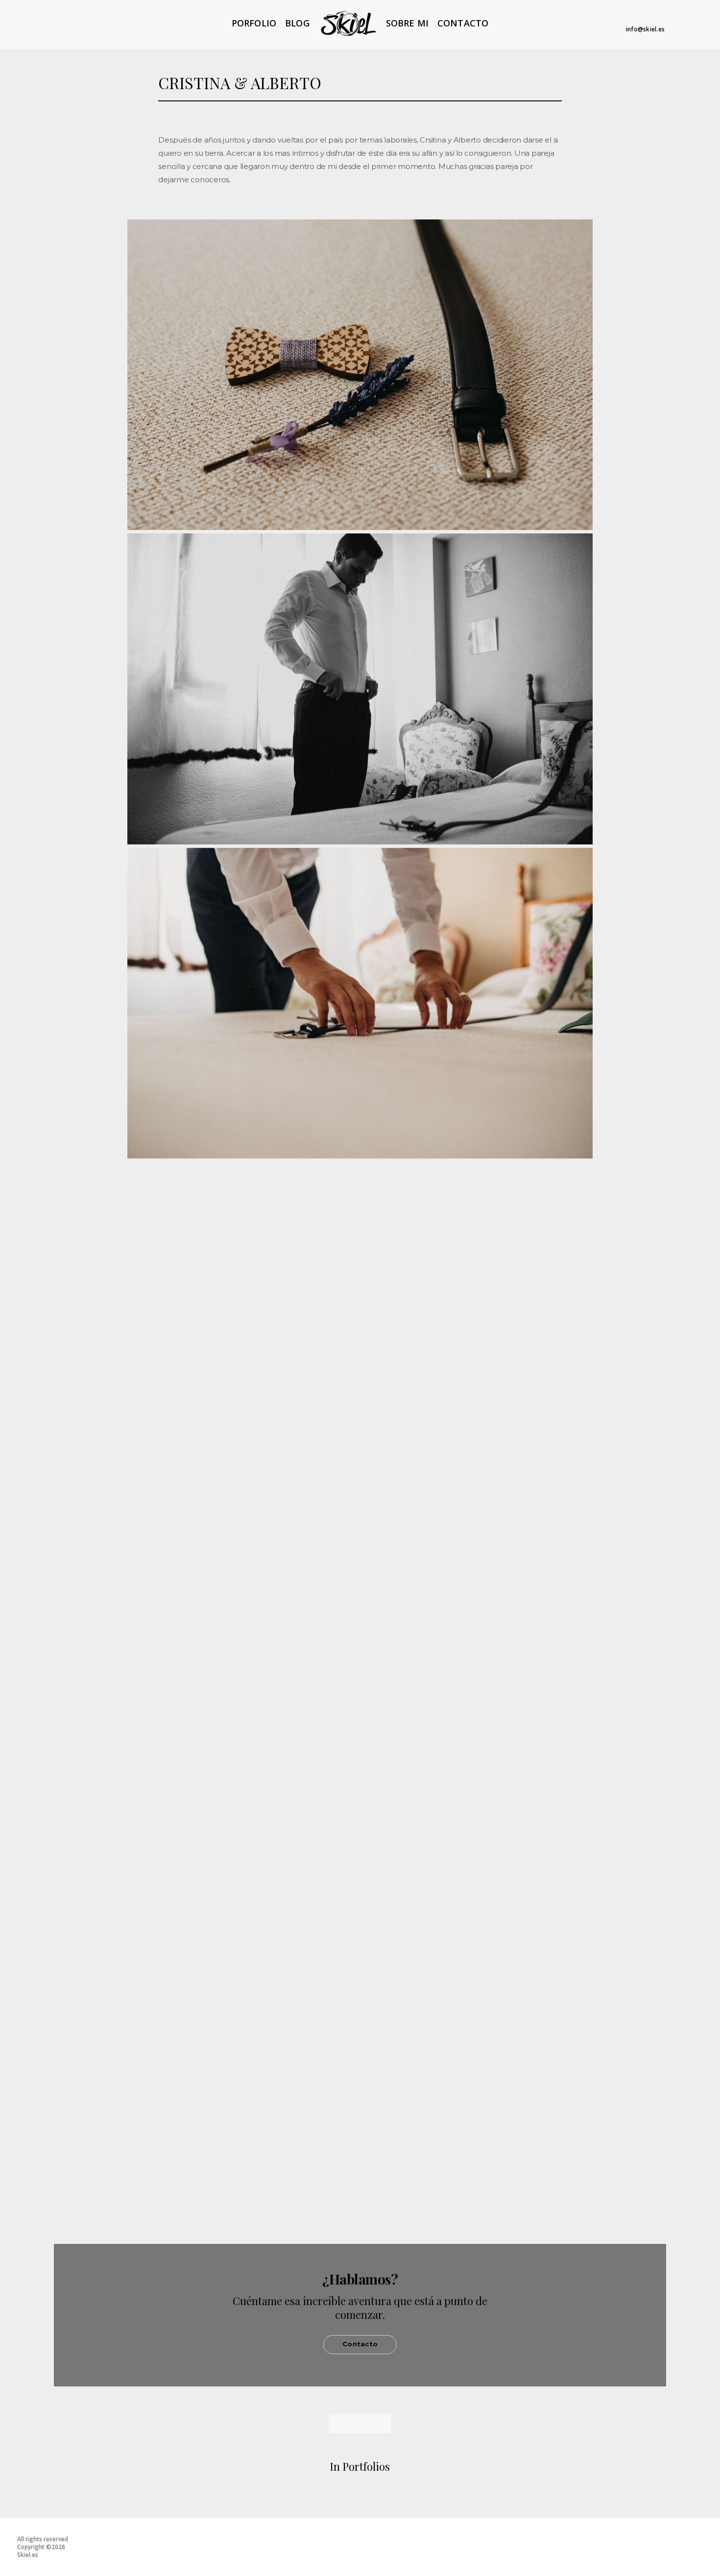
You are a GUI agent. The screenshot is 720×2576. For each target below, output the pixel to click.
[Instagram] (659, 18)
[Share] (614, 163)
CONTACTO (463, 23)
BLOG (297, 23)
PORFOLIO (254, 23)
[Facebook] (644, 18)
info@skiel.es (645, 29)
